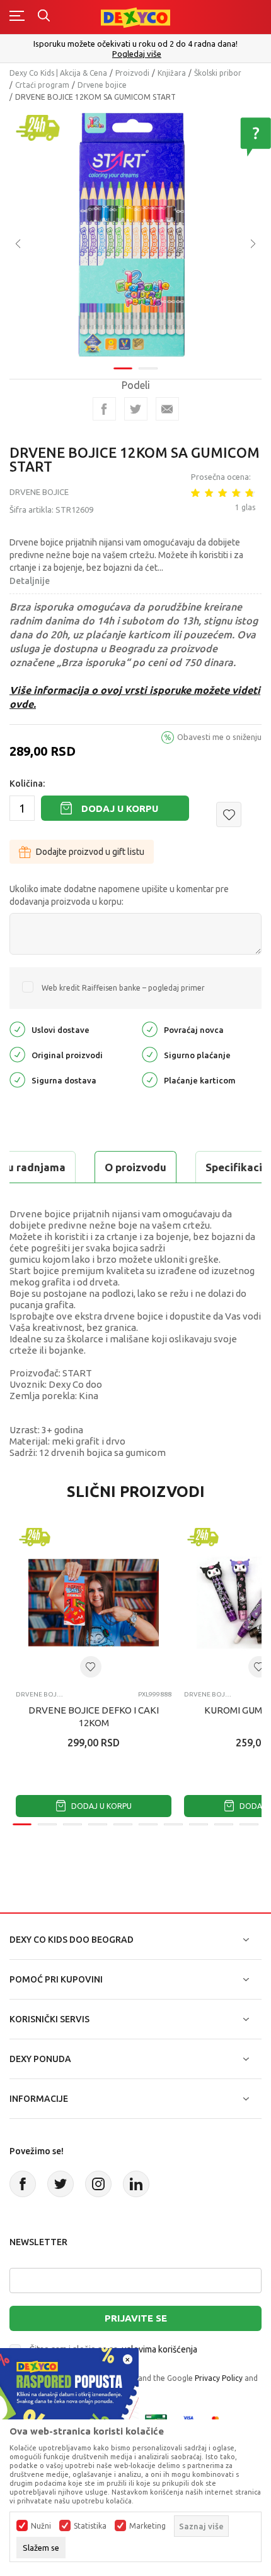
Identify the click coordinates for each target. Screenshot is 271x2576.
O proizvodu (135, 1167)
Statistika (90, 2526)
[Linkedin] (136, 2184)
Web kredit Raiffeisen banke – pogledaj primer (123, 988)
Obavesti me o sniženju (219, 737)
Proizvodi (132, 73)
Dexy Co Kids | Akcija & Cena (58, 73)
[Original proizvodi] (17, 1054)
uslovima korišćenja (159, 2349)
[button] (229, 814)
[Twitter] (61, 2184)
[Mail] (167, 409)
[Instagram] (98, 2184)
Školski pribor (218, 73)
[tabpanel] (135, 235)
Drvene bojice (102, 85)
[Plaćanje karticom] (150, 1079)
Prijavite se (136, 2318)
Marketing (147, 2526)
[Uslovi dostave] (17, 1029)
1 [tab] (123, 368)
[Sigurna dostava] (17, 1079)
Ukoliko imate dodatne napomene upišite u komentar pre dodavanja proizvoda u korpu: (119, 895)
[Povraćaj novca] (150, 1029)
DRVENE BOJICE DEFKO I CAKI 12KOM (94, 1716)
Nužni (41, 2526)
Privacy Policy (219, 2378)
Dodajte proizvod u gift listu (90, 852)
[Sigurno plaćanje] (150, 1054)
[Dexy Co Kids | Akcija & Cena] (135, 17)
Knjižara (172, 73)
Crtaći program (42, 85)
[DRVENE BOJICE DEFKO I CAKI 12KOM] (94, 1603)
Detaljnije (30, 581)
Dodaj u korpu (120, 808)
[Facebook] (104, 409)
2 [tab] (148, 368)
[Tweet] (136, 409)
